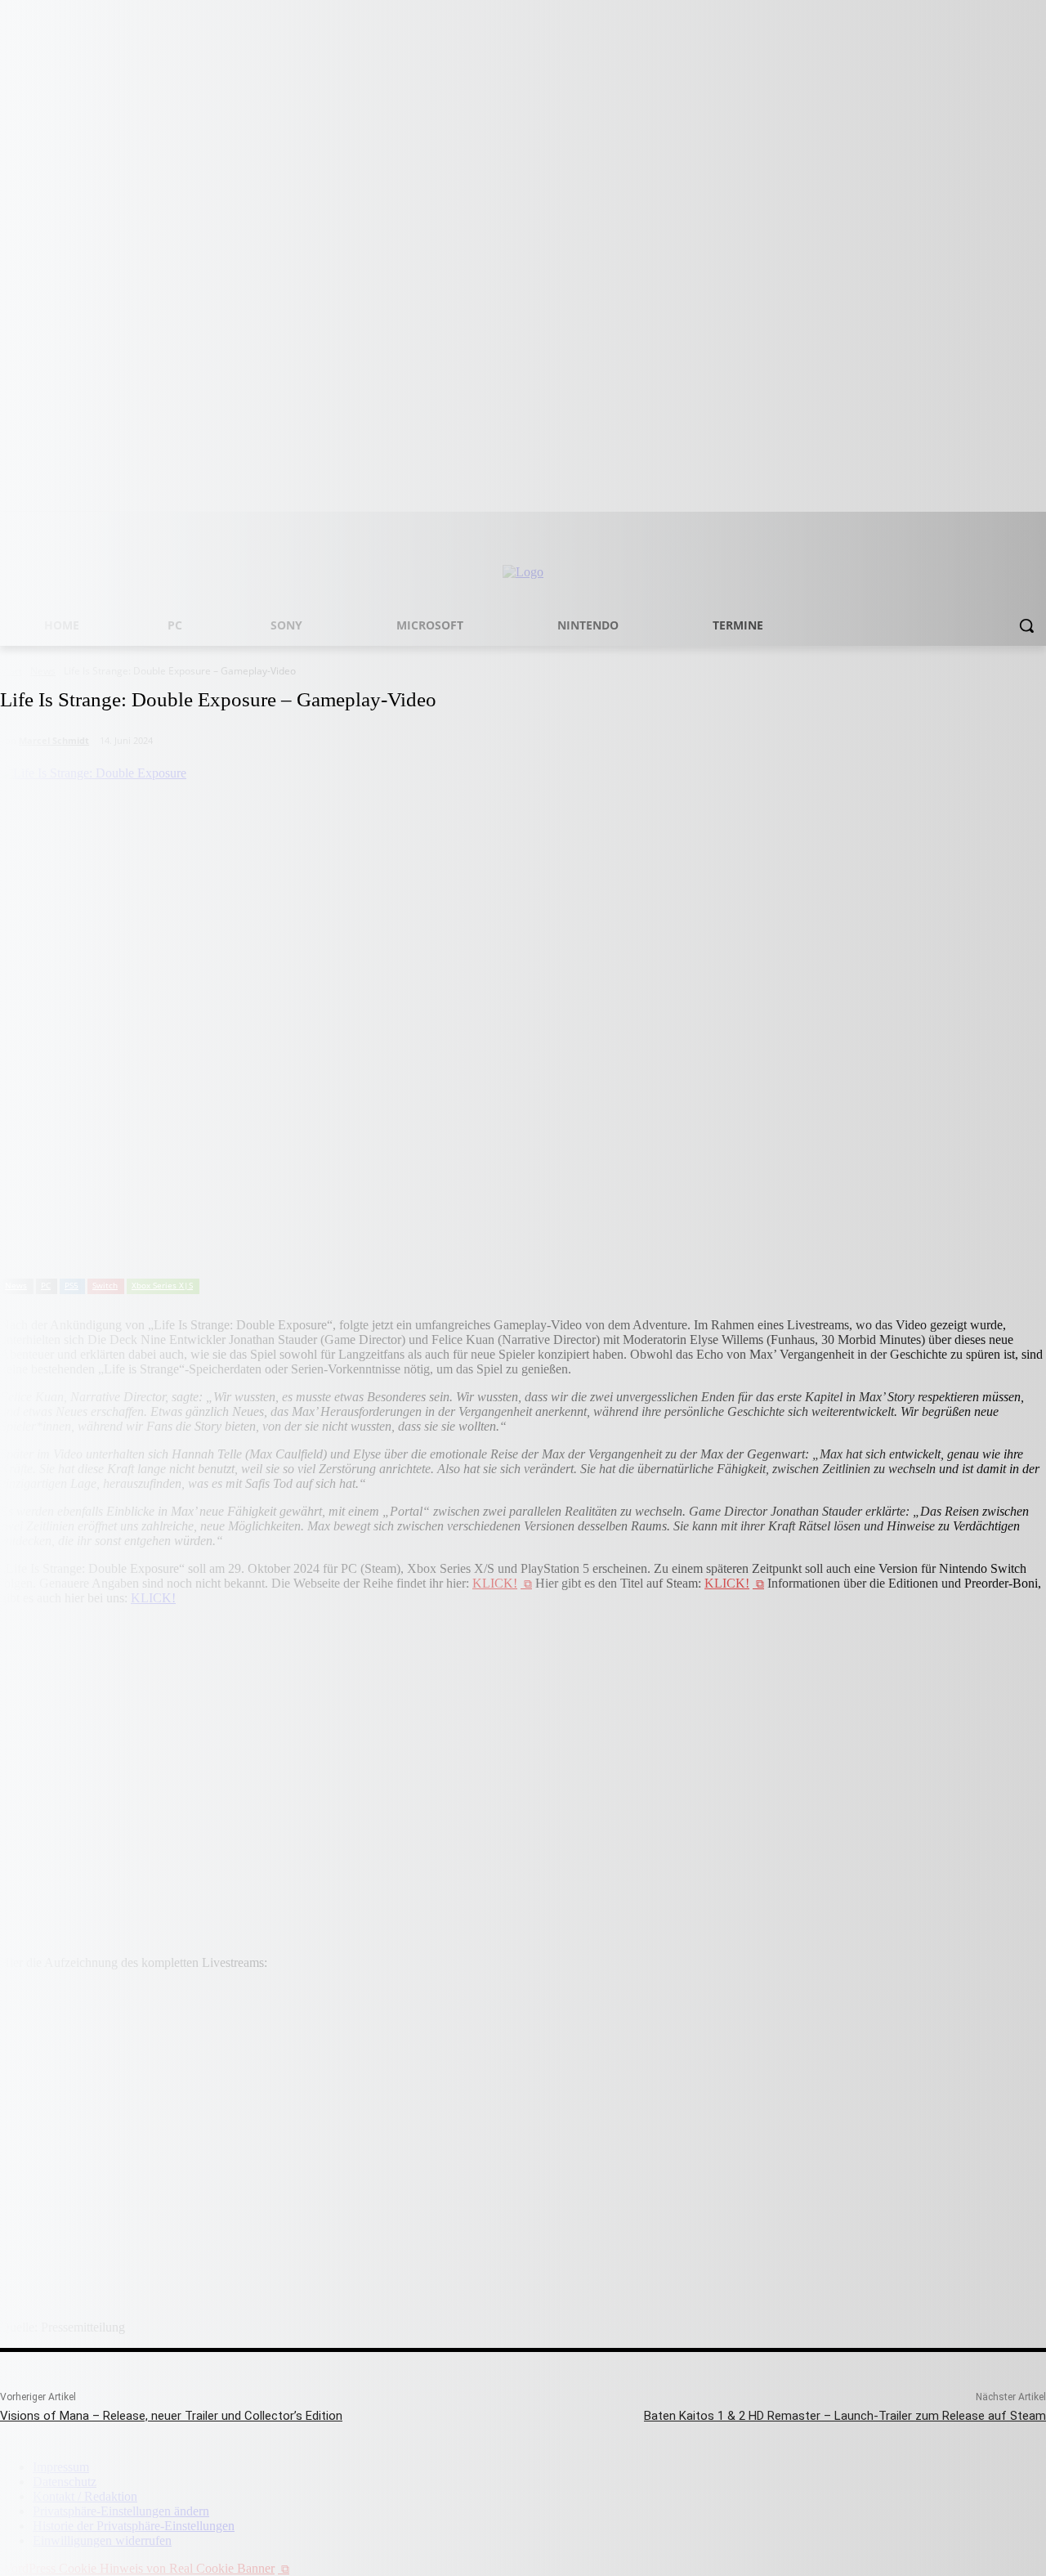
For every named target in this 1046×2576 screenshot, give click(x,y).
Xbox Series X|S (162, 1285)
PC (46, 1285)
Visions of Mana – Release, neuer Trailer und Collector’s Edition (171, 2416)
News (16, 1285)
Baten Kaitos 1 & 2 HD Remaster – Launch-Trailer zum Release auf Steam (845, 2416)
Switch (105, 1285)
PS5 (72, 1285)
